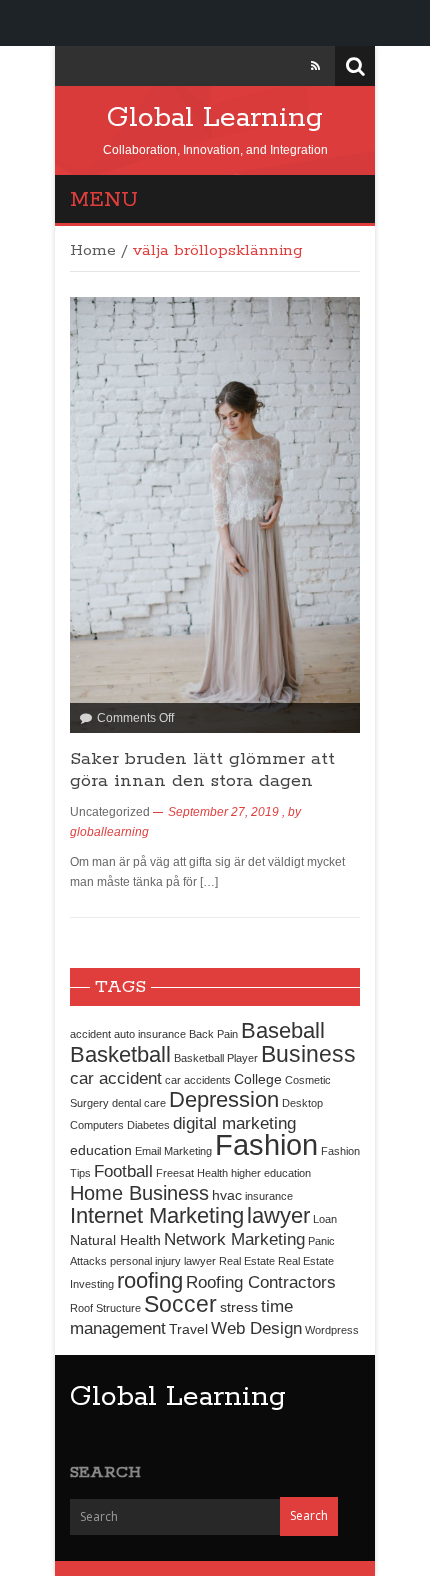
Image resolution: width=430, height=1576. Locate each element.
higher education (271, 1173)
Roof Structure (105, 1308)
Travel (188, 1329)
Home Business (139, 1193)
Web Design (256, 1328)
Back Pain (213, 1034)
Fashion (266, 1144)
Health (212, 1173)
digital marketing (234, 1123)
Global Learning (215, 118)
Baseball (283, 1030)
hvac (227, 1195)
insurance (269, 1196)
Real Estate (247, 1261)
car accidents (198, 1080)
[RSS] (315, 66)
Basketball (120, 1054)
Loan (325, 1219)
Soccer (180, 1304)
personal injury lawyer (163, 1261)
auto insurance (150, 1034)
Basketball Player (216, 1058)
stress (239, 1307)
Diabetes (148, 1125)
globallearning (109, 832)
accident (90, 1034)
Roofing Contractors (261, 1282)
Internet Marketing (157, 1215)
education (101, 1150)
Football (123, 1171)
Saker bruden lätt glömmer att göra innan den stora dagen (202, 770)
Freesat (175, 1173)
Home (93, 251)
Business (308, 1054)
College (258, 1079)
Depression (224, 1099)
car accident (116, 1078)
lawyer (278, 1215)
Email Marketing (173, 1151)
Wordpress (332, 1330)
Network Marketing (234, 1239)
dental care (139, 1103)
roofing (150, 1280)
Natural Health (115, 1240)
